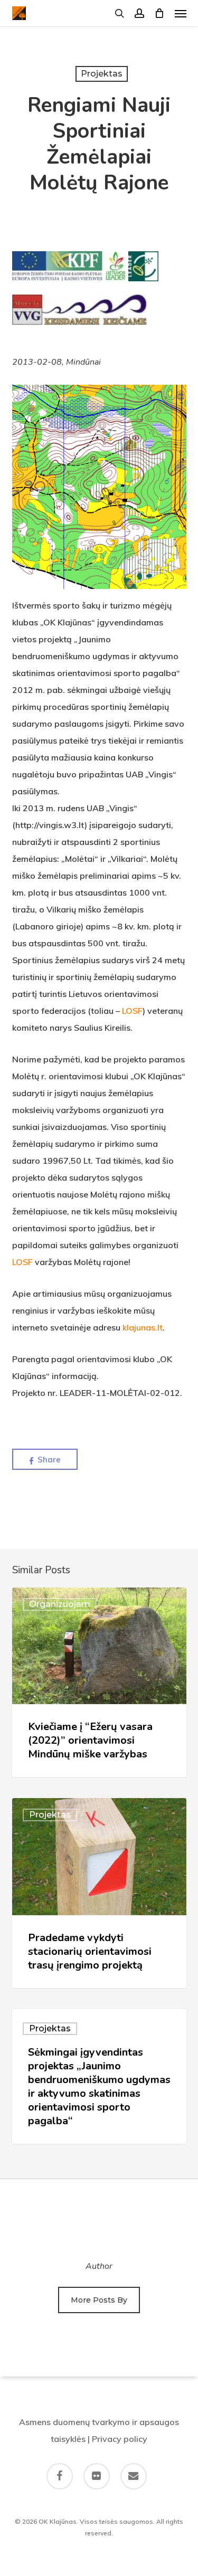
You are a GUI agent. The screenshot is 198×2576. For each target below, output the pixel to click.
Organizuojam (60, 1604)
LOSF (132, 1011)
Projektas (102, 74)
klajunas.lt (143, 1327)
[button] (181, 13)
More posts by (99, 2300)
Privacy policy (120, 2439)
